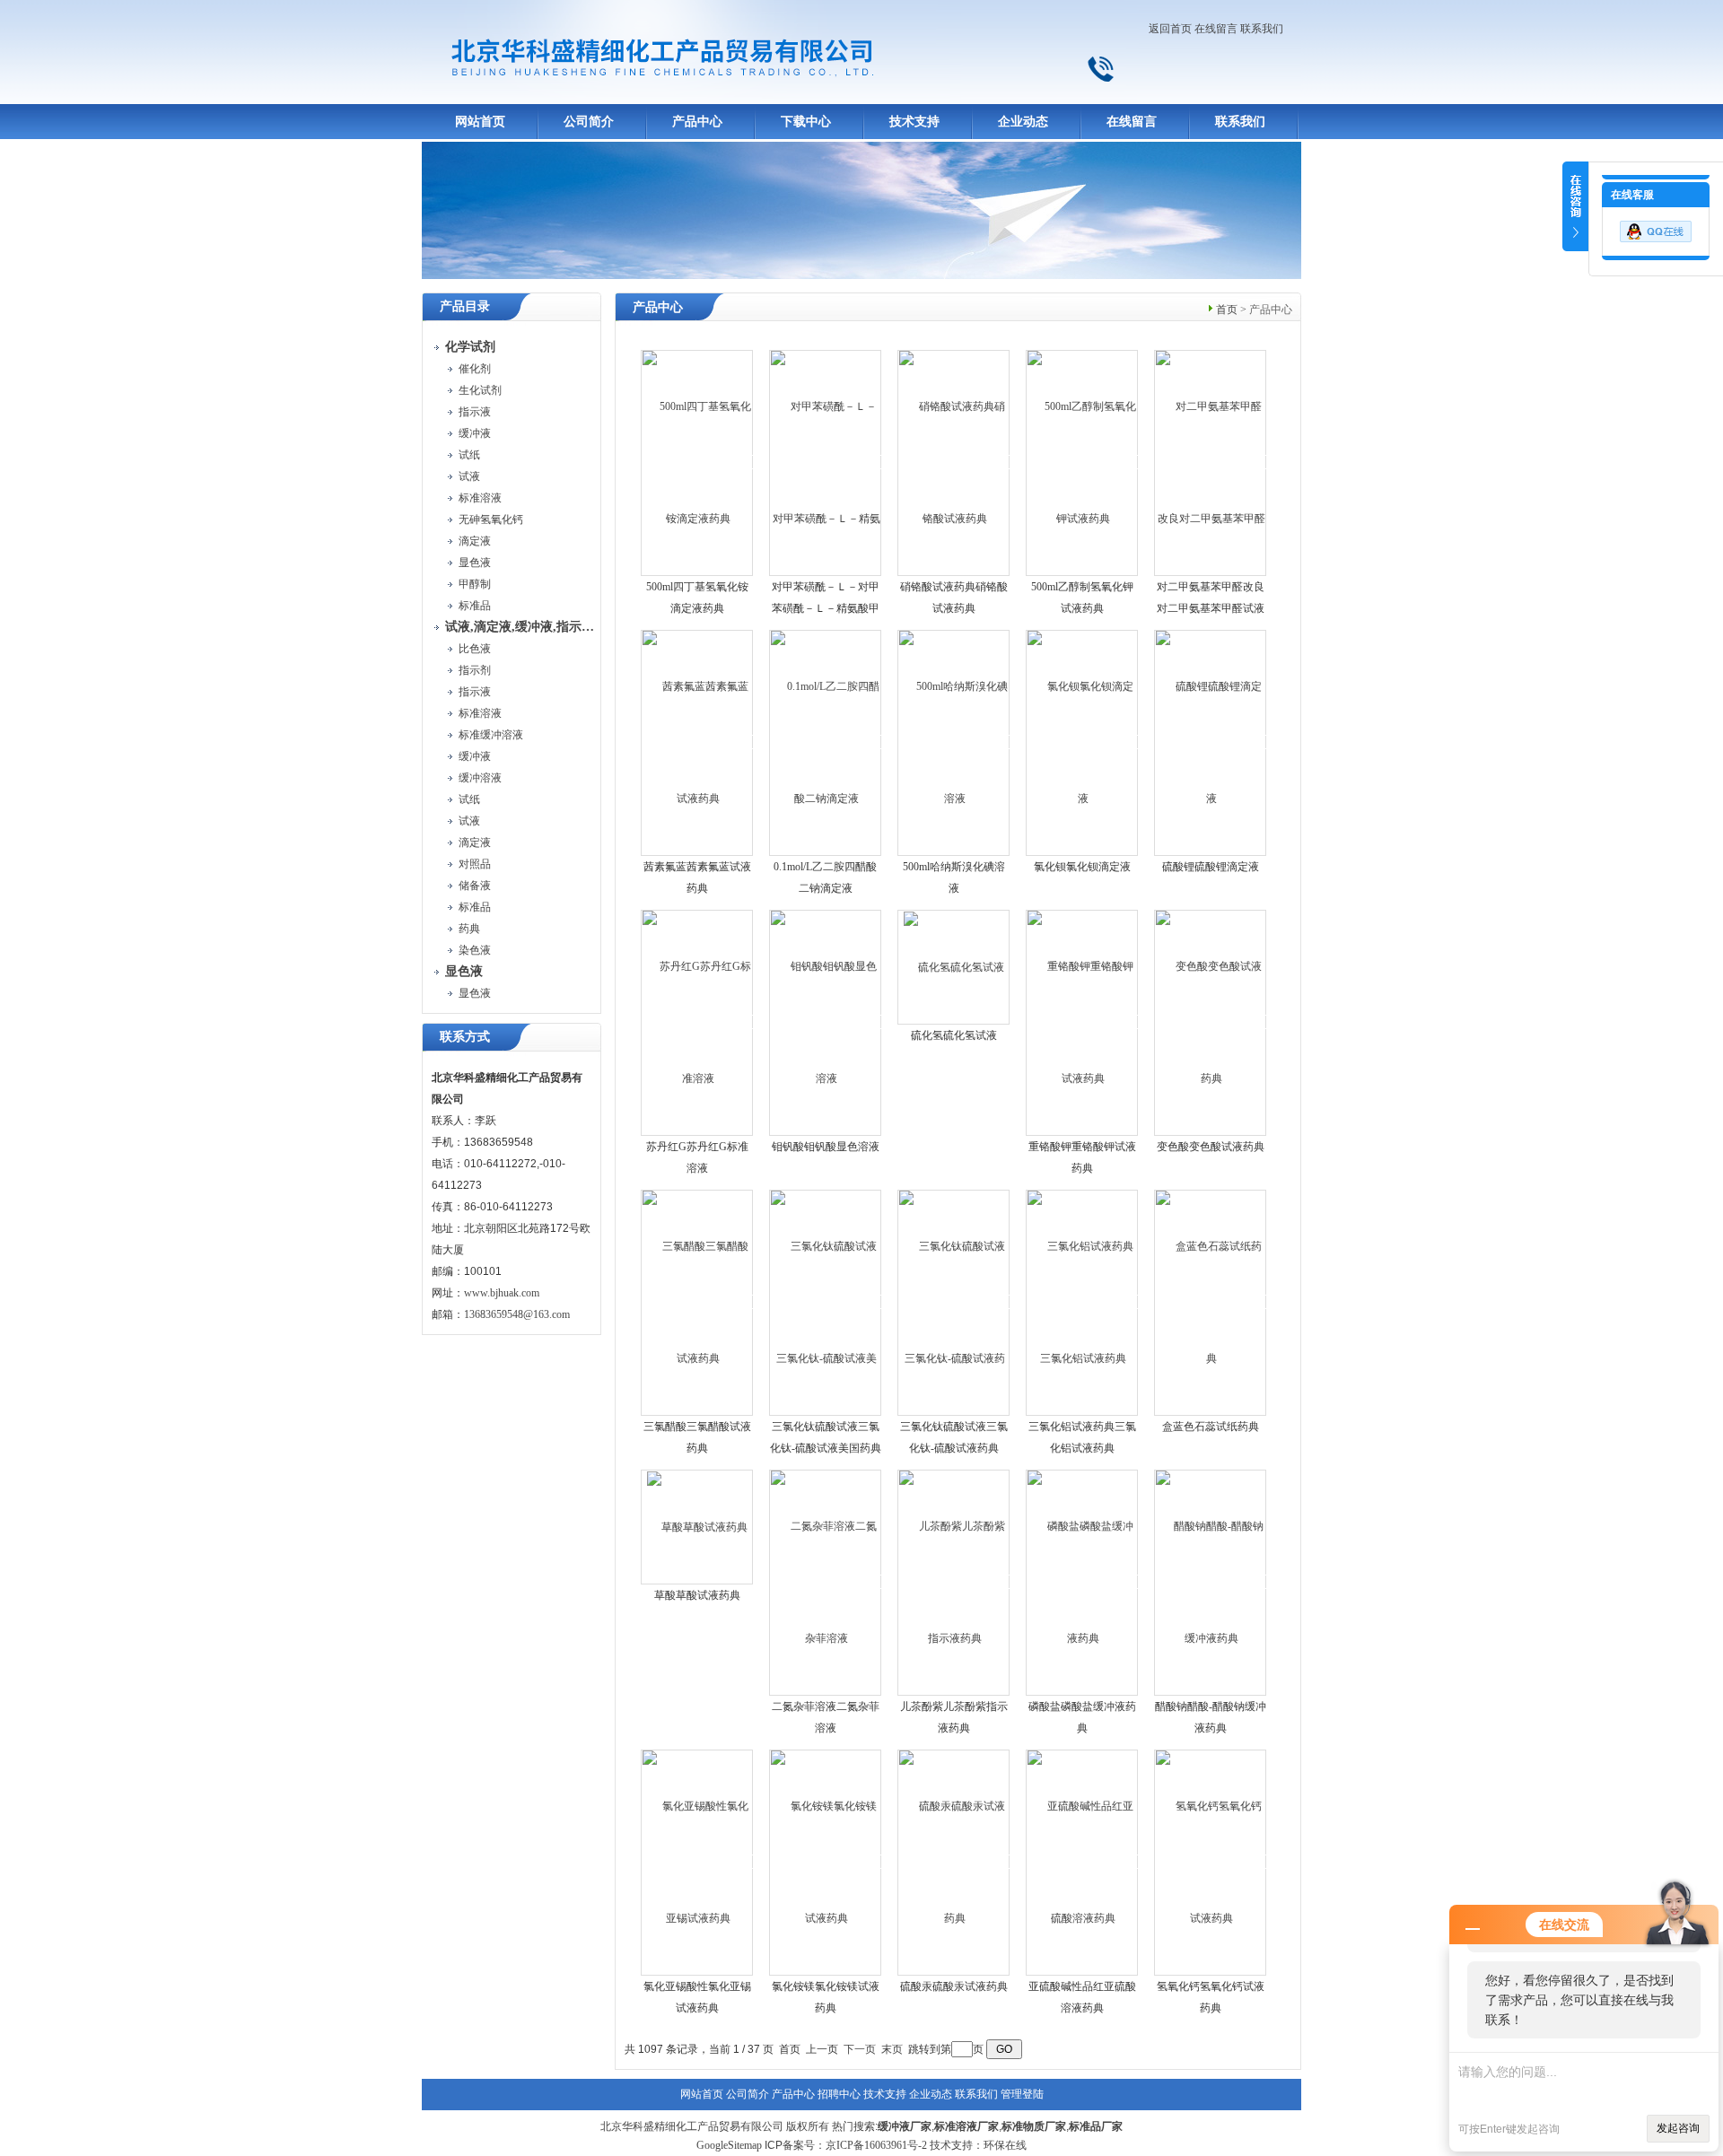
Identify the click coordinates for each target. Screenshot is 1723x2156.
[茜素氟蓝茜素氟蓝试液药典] (698, 742)
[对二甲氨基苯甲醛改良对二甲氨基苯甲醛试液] (1211, 462)
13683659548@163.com (517, 1314)
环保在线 (1005, 2145)
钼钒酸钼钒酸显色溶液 (826, 1147)
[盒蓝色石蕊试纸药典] (1211, 1302)
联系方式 (465, 1037)
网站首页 (480, 122)
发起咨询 (1678, 2128)
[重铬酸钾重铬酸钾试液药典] (1083, 1022)
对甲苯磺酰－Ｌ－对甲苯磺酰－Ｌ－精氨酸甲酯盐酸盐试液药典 (826, 608)
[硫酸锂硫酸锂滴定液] (1211, 742)
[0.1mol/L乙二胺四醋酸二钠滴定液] (826, 742)
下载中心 (806, 122)
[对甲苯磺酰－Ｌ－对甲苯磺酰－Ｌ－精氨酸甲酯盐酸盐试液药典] (826, 462)
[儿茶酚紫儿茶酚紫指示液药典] (954, 1582)
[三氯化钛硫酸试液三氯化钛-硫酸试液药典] (954, 1302)
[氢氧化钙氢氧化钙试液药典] (1211, 1862)
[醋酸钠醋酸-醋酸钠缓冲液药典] (1211, 1582)
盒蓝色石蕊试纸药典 (1211, 1427)
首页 (1227, 310)
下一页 (860, 2049)
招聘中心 (839, 2094)
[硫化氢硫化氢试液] (954, 966)
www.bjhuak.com (502, 1293)
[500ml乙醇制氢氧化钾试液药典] (1083, 462)
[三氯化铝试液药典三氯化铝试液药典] (1083, 1302)
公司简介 (589, 122)
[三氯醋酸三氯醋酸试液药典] (698, 1302)
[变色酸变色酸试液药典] (1211, 1022)
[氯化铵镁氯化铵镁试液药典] (826, 1862)
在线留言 (1216, 29)
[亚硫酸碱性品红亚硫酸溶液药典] (1083, 1862)
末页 (892, 2049)
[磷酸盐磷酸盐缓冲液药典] (1083, 1582)
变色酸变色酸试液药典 (1211, 1147)
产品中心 (697, 122)
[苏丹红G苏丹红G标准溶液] (698, 1022)
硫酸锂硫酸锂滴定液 (1211, 867)
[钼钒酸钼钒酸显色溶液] (826, 1022)
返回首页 (1170, 29)
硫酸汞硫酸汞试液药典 (954, 1986)
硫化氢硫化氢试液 (954, 1035)
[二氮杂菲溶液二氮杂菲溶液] (826, 1582)
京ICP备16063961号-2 (876, 2145)
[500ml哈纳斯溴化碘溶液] (954, 742)
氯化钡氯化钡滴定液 (1082, 867)
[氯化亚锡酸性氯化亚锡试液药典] (698, 1862)
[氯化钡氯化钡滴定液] (1083, 742)
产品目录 (465, 306)
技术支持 (914, 122)
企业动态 (1023, 122)
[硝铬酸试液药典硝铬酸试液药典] (954, 462)
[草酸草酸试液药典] (697, 1526)
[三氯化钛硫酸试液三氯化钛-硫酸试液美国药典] (826, 1302)
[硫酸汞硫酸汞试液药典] (954, 1862)
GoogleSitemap (729, 2145)
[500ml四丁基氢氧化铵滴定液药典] (698, 462)
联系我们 (1262, 29)
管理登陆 (1022, 2094)
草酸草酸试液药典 (697, 1595)
